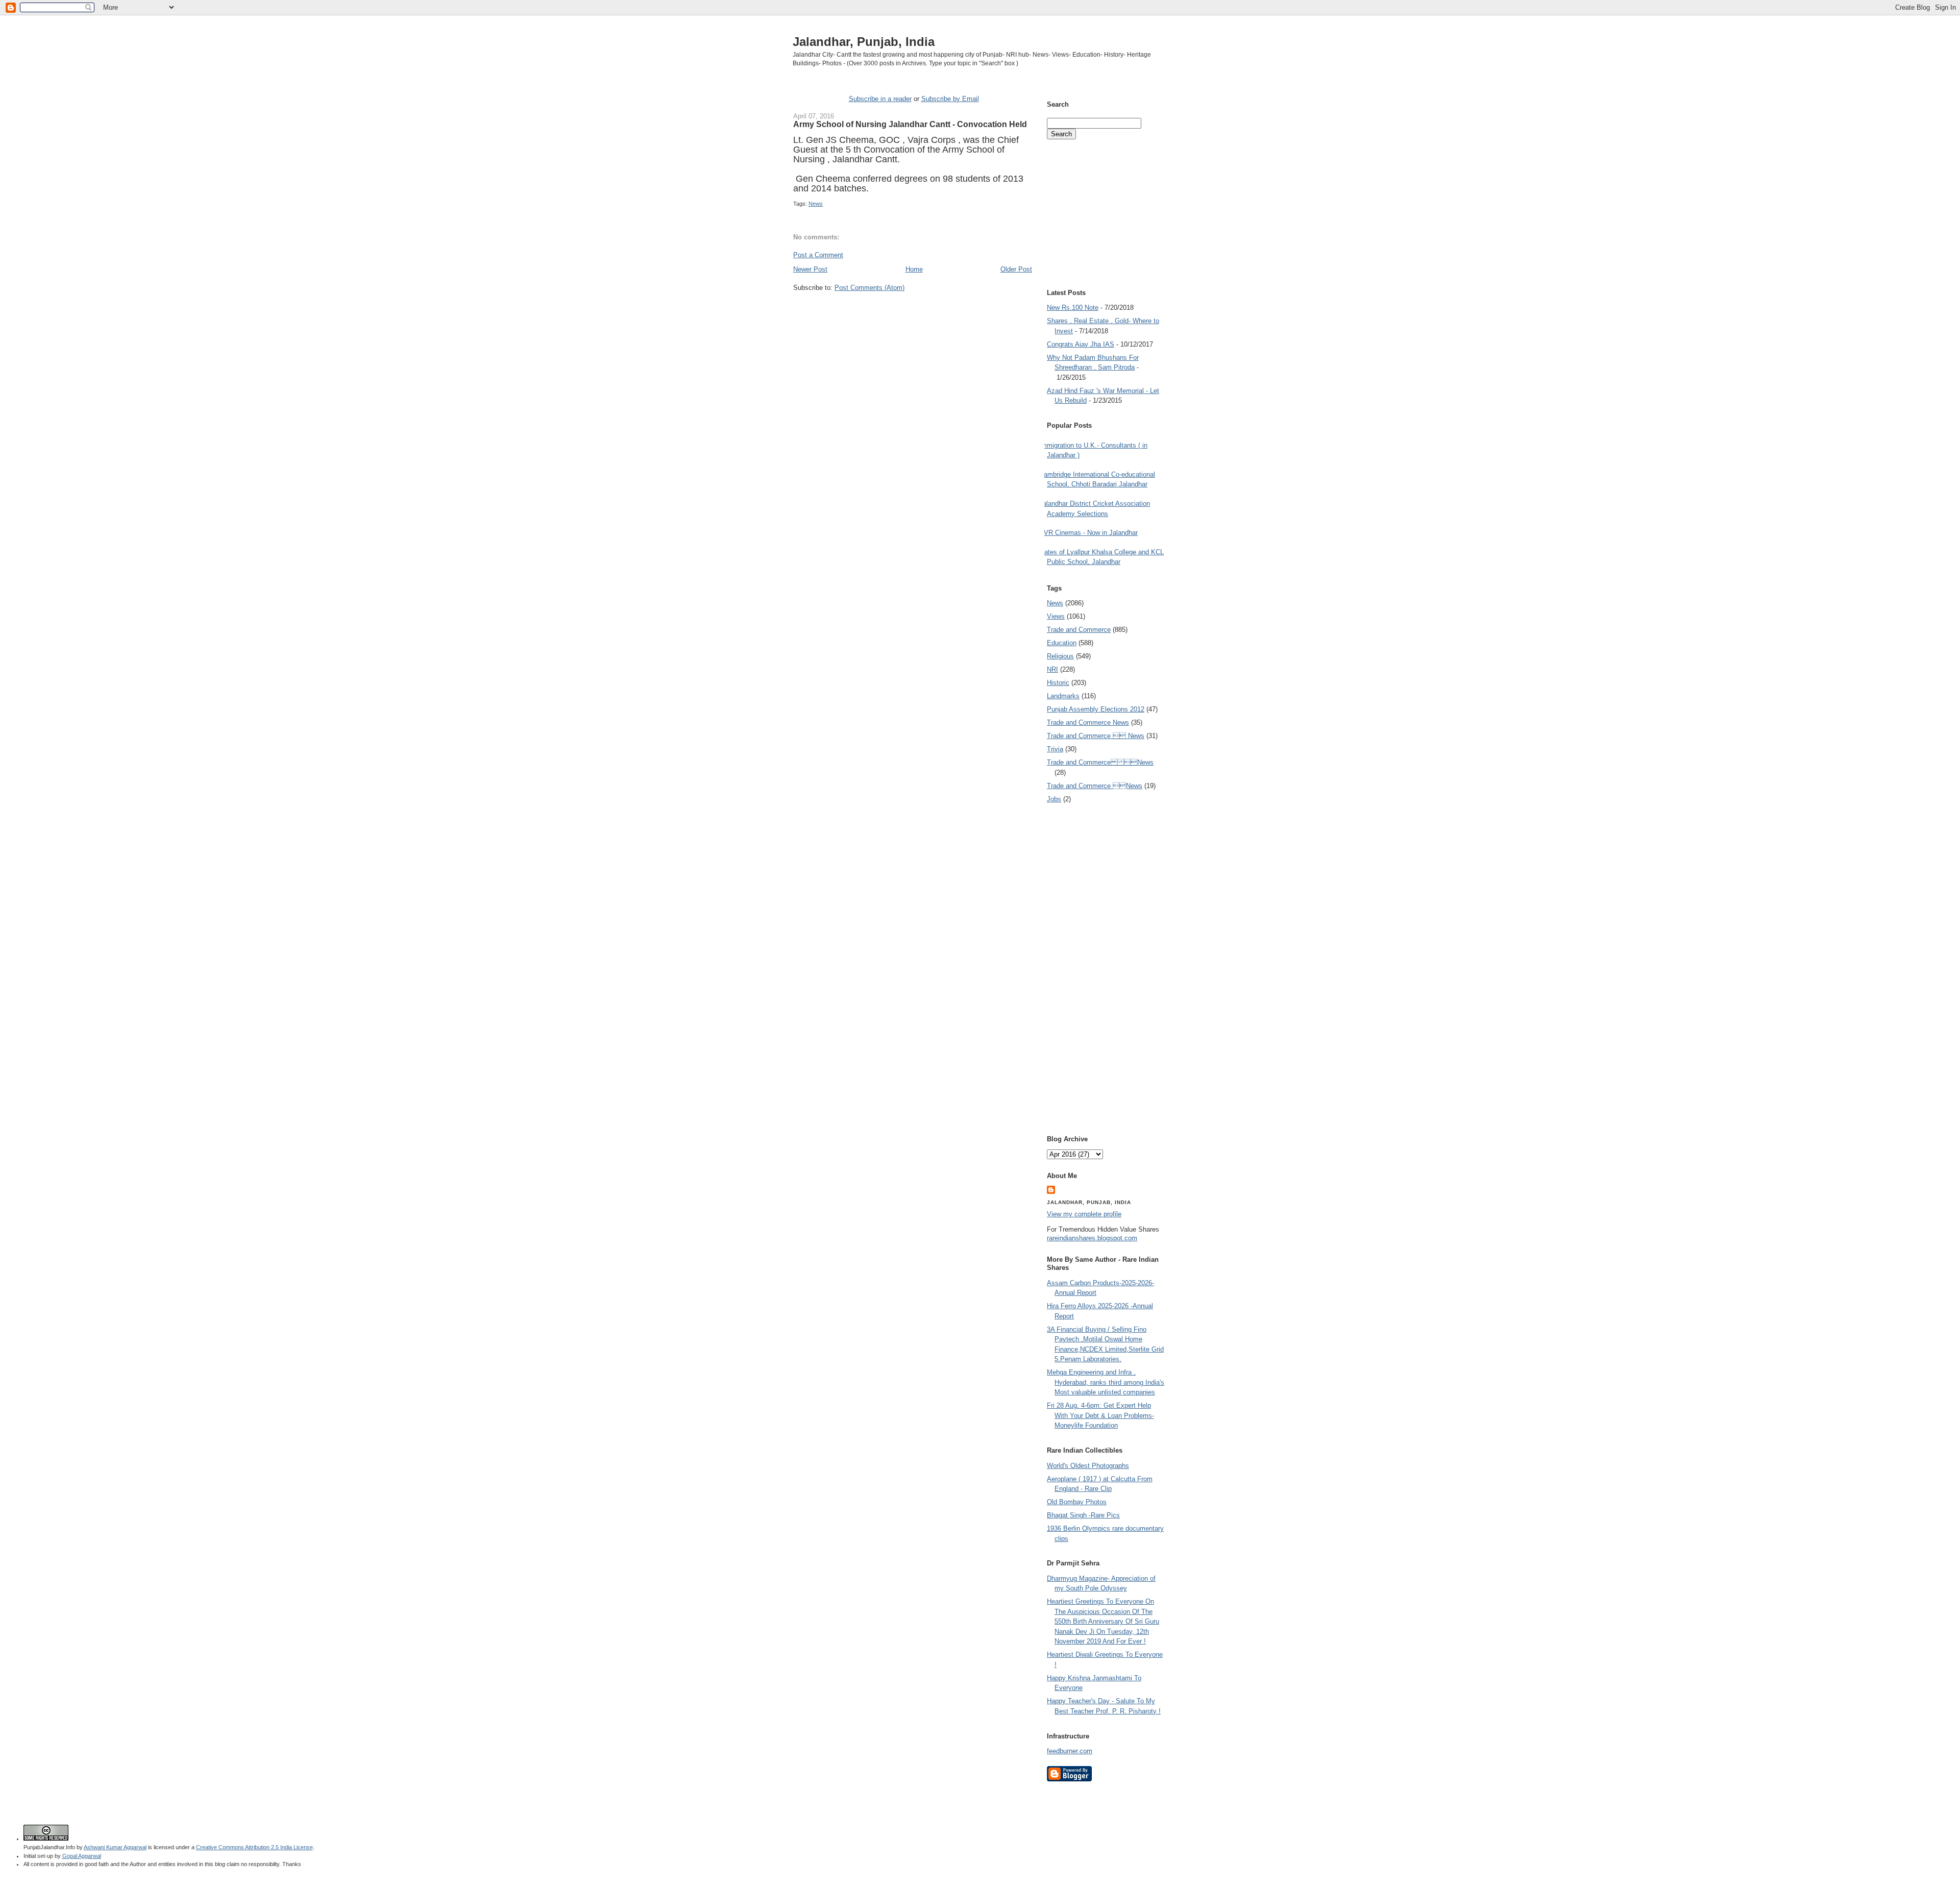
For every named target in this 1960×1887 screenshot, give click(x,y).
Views (1056, 616)
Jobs (1054, 799)
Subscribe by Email (950, 99)
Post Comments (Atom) (869, 288)
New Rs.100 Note (1073, 308)
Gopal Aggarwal (82, 1856)
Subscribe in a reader (880, 99)
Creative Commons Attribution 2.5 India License (254, 1847)
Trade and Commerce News (1088, 722)
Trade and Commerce (1079, 630)
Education (1062, 643)
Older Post (1016, 269)
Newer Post (810, 269)
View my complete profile (1084, 1214)
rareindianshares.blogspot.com (1092, 1238)
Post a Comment (818, 255)
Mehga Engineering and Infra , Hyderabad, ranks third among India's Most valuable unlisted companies (1106, 1382)
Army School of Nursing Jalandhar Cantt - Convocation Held (910, 124)
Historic (1058, 683)
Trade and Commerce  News (1096, 736)
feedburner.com (1070, 1751)
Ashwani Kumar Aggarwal (115, 1847)
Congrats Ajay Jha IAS (1081, 344)
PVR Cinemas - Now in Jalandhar (1088, 533)
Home (914, 269)
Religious (1060, 656)
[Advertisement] (913, 311)
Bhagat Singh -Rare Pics (1083, 1515)
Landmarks (1063, 696)
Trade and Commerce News (1100, 762)
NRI (1052, 669)
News (816, 204)
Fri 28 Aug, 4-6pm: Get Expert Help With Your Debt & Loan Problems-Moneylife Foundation (1100, 1415)
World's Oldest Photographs (1088, 1466)
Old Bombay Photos (1077, 1502)
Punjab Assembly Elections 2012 (1096, 709)
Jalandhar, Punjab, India (864, 42)
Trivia (1055, 749)
